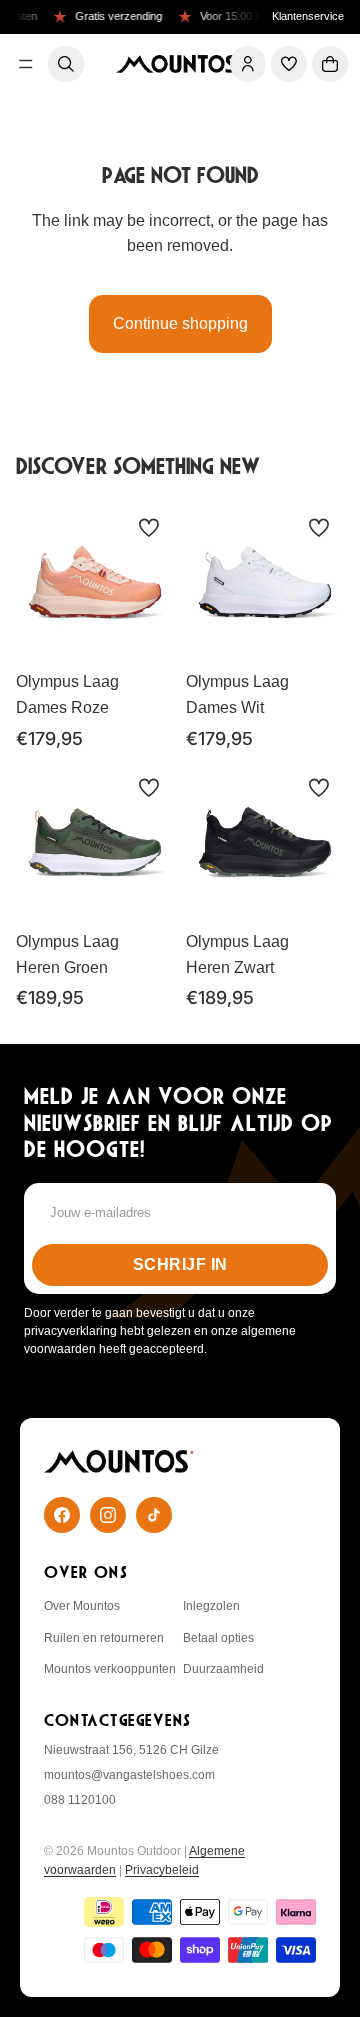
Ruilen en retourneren (104, 1638)
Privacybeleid (162, 1870)
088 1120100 (80, 1800)
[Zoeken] (66, 64)
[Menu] (26, 64)
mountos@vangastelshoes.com (129, 1775)
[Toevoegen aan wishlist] (149, 528)
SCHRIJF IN (180, 1264)
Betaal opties (218, 1638)
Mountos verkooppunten (110, 1669)
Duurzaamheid (223, 1669)
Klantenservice (308, 16)
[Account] (248, 64)
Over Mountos (82, 1606)
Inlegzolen (211, 1606)
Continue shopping (180, 323)
